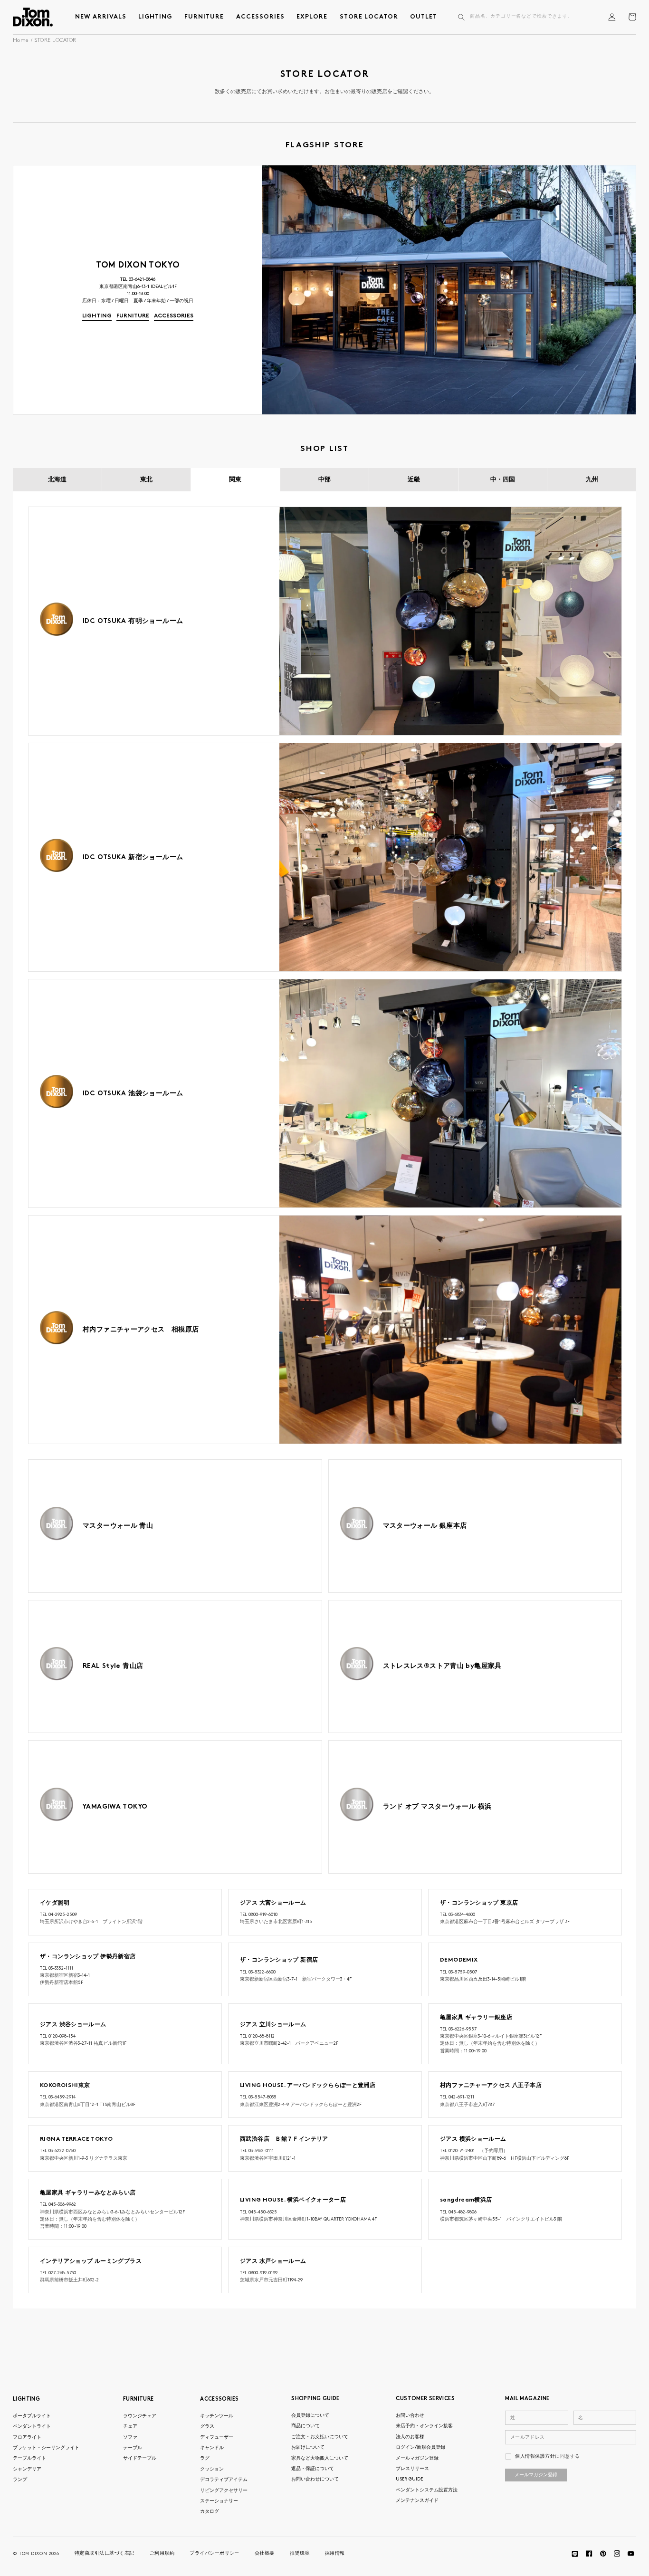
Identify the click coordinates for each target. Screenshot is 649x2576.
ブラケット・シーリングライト (46, 2448)
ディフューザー (217, 2437)
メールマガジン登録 (417, 2458)
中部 (324, 479)
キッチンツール (217, 2416)
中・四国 (503, 479)
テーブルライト (29, 2458)
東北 (146, 479)
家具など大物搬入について (320, 2458)
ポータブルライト (32, 2416)
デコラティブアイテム (224, 2480)
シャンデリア (27, 2469)
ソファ (130, 2437)
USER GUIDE (409, 2479)
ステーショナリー (219, 2501)
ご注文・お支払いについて (320, 2437)
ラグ (205, 2458)
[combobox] (523, 17)
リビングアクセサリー (224, 2491)
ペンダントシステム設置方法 (427, 2490)
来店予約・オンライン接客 (424, 2426)
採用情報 (335, 2553)
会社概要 (265, 2553)
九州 (592, 479)
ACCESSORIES (219, 2399)
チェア (130, 2427)
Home (21, 41)
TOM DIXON (33, 2554)
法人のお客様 (410, 2437)
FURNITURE (138, 2399)
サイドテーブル (140, 2458)
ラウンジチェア (140, 2416)
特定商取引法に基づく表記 (105, 2553)
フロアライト (27, 2437)
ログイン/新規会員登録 (420, 2447)
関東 (235, 479)
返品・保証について (313, 2469)
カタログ (210, 2512)
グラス (207, 2427)
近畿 (414, 479)
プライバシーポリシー (215, 2553)
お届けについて (308, 2447)
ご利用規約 (162, 2553)
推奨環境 (300, 2553)
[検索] (461, 17)
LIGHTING (26, 2399)
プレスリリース (412, 2469)
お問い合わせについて (315, 2479)
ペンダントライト (32, 2427)
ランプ (20, 2480)
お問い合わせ (410, 2416)
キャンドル (212, 2448)
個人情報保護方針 (535, 2456)
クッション (212, 2469)
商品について (305, 2426)
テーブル (133, 2448)
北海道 (57, 479)
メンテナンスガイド (417, 2501)
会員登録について (310, 2416)
